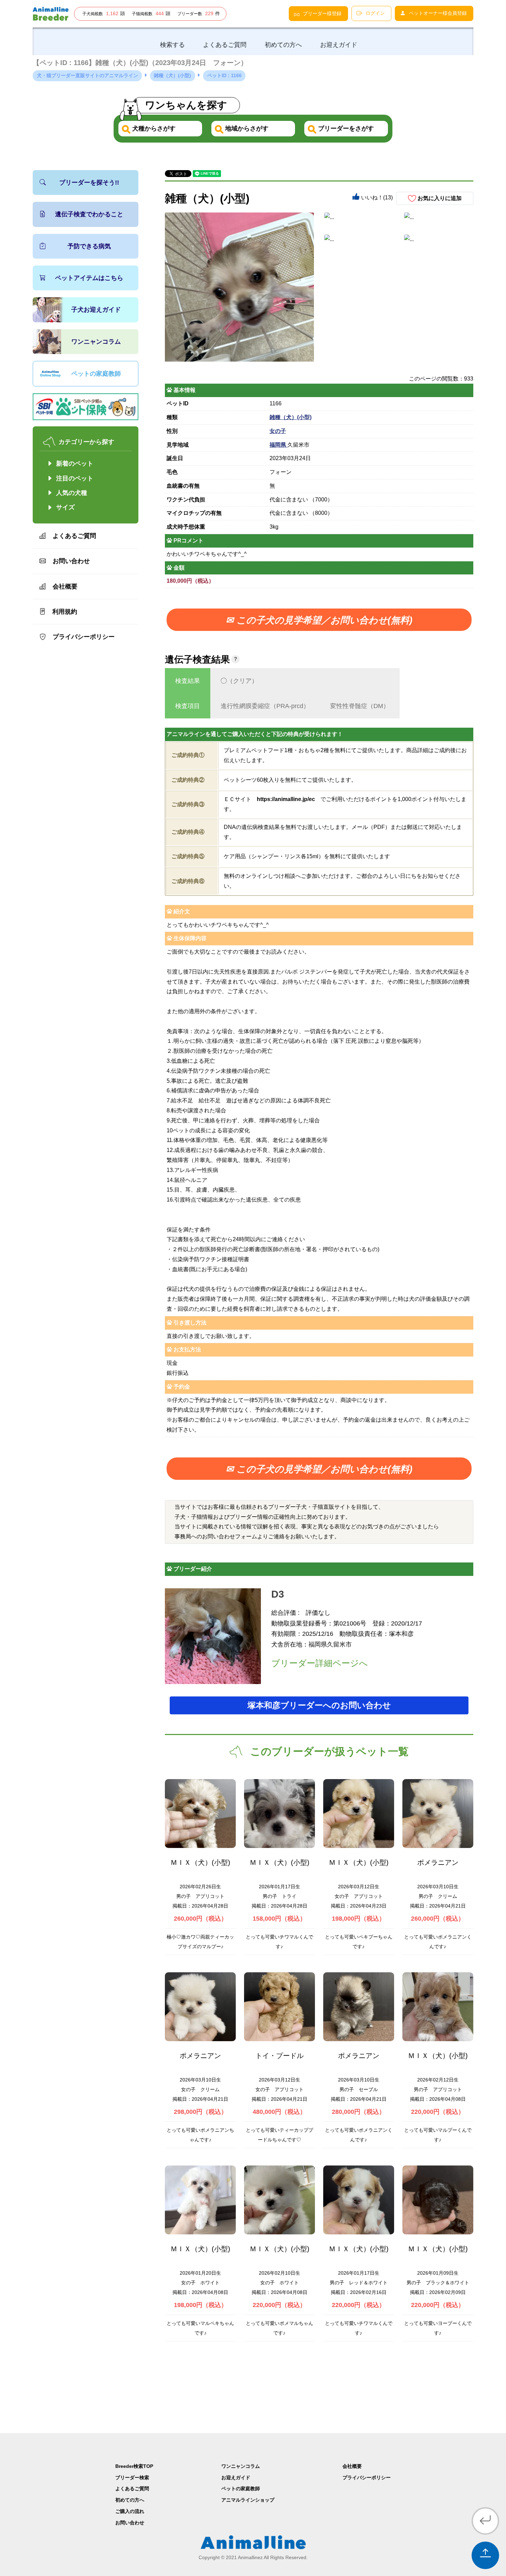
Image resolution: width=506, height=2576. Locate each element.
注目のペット (75, 478)
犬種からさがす (153, 128)
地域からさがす (246, 128)
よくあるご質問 (74, 536)
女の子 (278, 431)
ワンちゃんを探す (186, 105)
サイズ (65, 507)
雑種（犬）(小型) (291, 417)
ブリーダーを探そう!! (89, 183)
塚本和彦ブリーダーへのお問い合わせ (319, 1705)
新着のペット (75, 464)
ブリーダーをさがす (345, 128)
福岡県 (278, 445)
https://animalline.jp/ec (286, 799)
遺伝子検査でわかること (89, 214)
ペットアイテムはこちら (89, 278)
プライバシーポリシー (84, 637)
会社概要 (65, 586)
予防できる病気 (89, 246)
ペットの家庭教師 (96, 374)
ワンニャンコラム (96, 342)
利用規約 (65, 612)
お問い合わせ (71, 561)
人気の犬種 (72, 493)
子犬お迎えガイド (96, 310)
